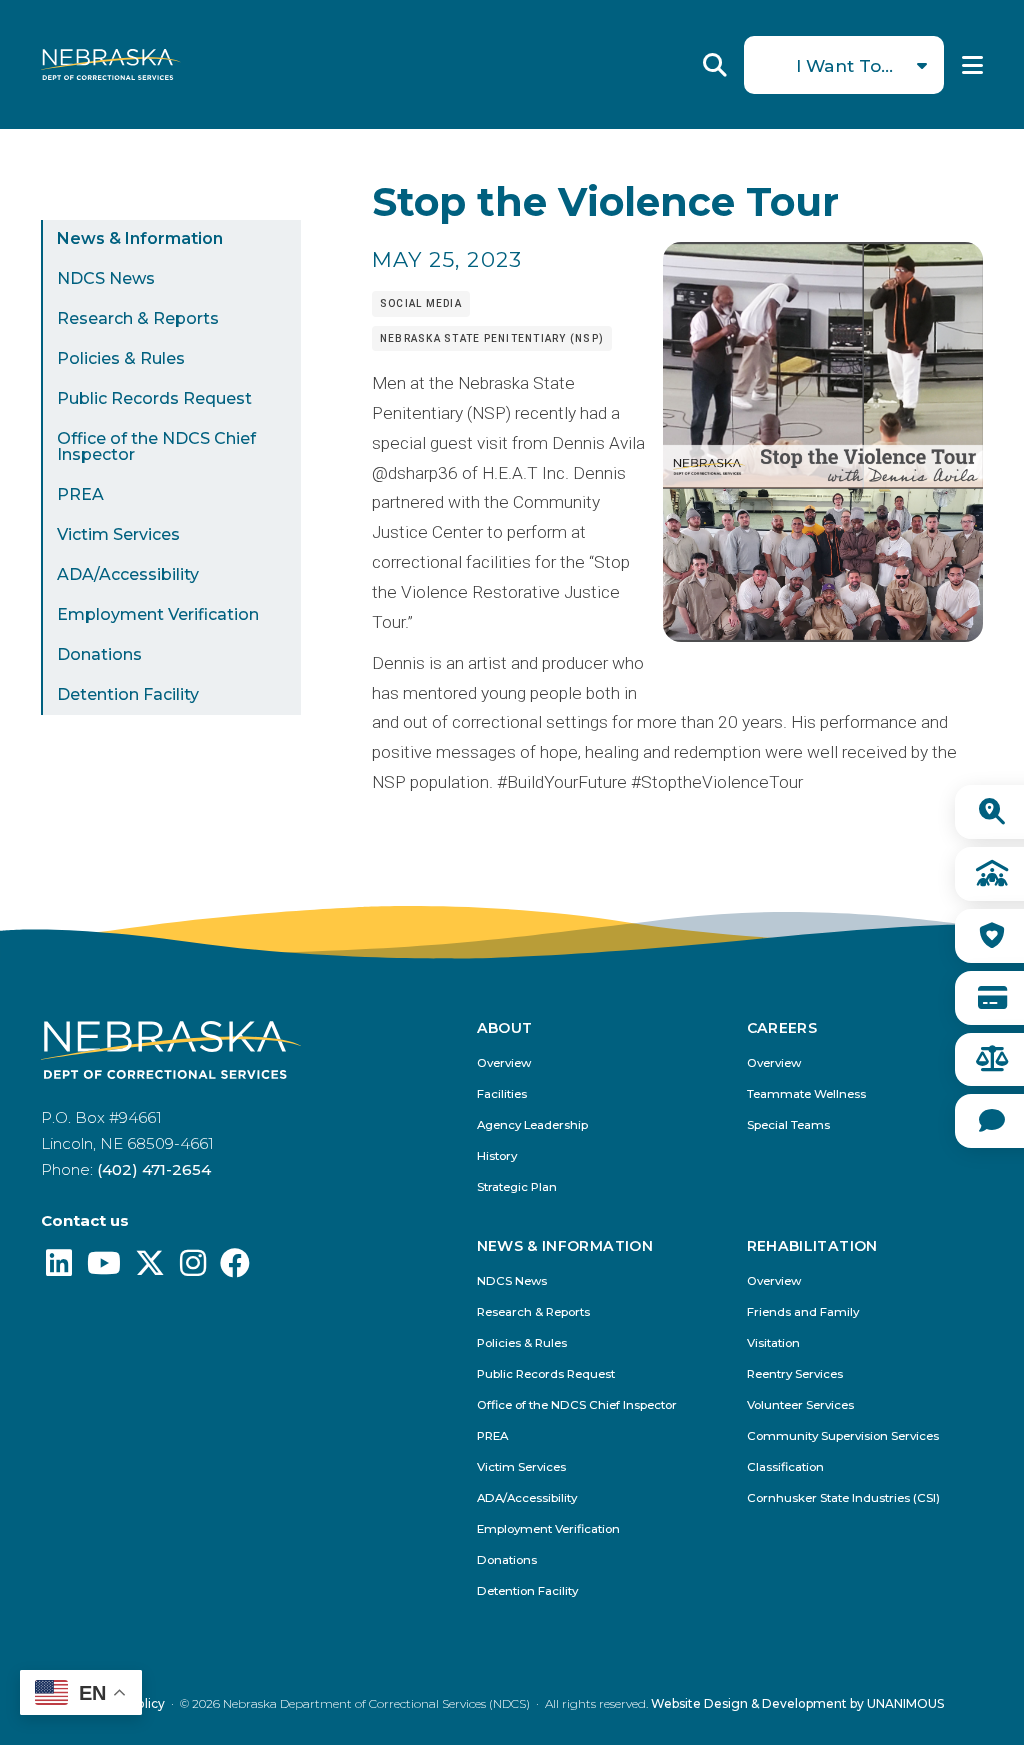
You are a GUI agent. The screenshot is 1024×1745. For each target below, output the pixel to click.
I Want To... (844, 65)
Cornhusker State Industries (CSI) (843, 1498)
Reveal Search (715, 65)
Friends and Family (803, 1312)
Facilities (502, 1094)
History (497, 1156)
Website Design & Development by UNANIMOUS (797, 1703)
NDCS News (106, 278)
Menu (972, 65)
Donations (99, 654)
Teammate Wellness (806, 1094)
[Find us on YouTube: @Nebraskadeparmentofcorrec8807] (104, 1268)
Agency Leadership (532, 1125)
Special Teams (788, 1125)
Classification (785, 1467)
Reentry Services (795, 1374)
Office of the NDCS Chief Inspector (156, 446)
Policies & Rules (121, 358)
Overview (504, 1063)
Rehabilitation (812, 1247)
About (505, 1029)
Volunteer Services (800, 1405)
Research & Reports (138, 318)
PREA (80, 494)
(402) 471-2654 (154, 1169)
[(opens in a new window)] (59, 1268)
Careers (782, 1029)
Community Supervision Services (843, 1436)
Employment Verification (158, 614)
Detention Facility (128, 694)
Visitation (773, 1343)
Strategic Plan (517, 1187)
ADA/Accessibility (128, 574)
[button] (823, 636)
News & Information (140, 238)
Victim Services (118, 534)
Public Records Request (154, 398)
